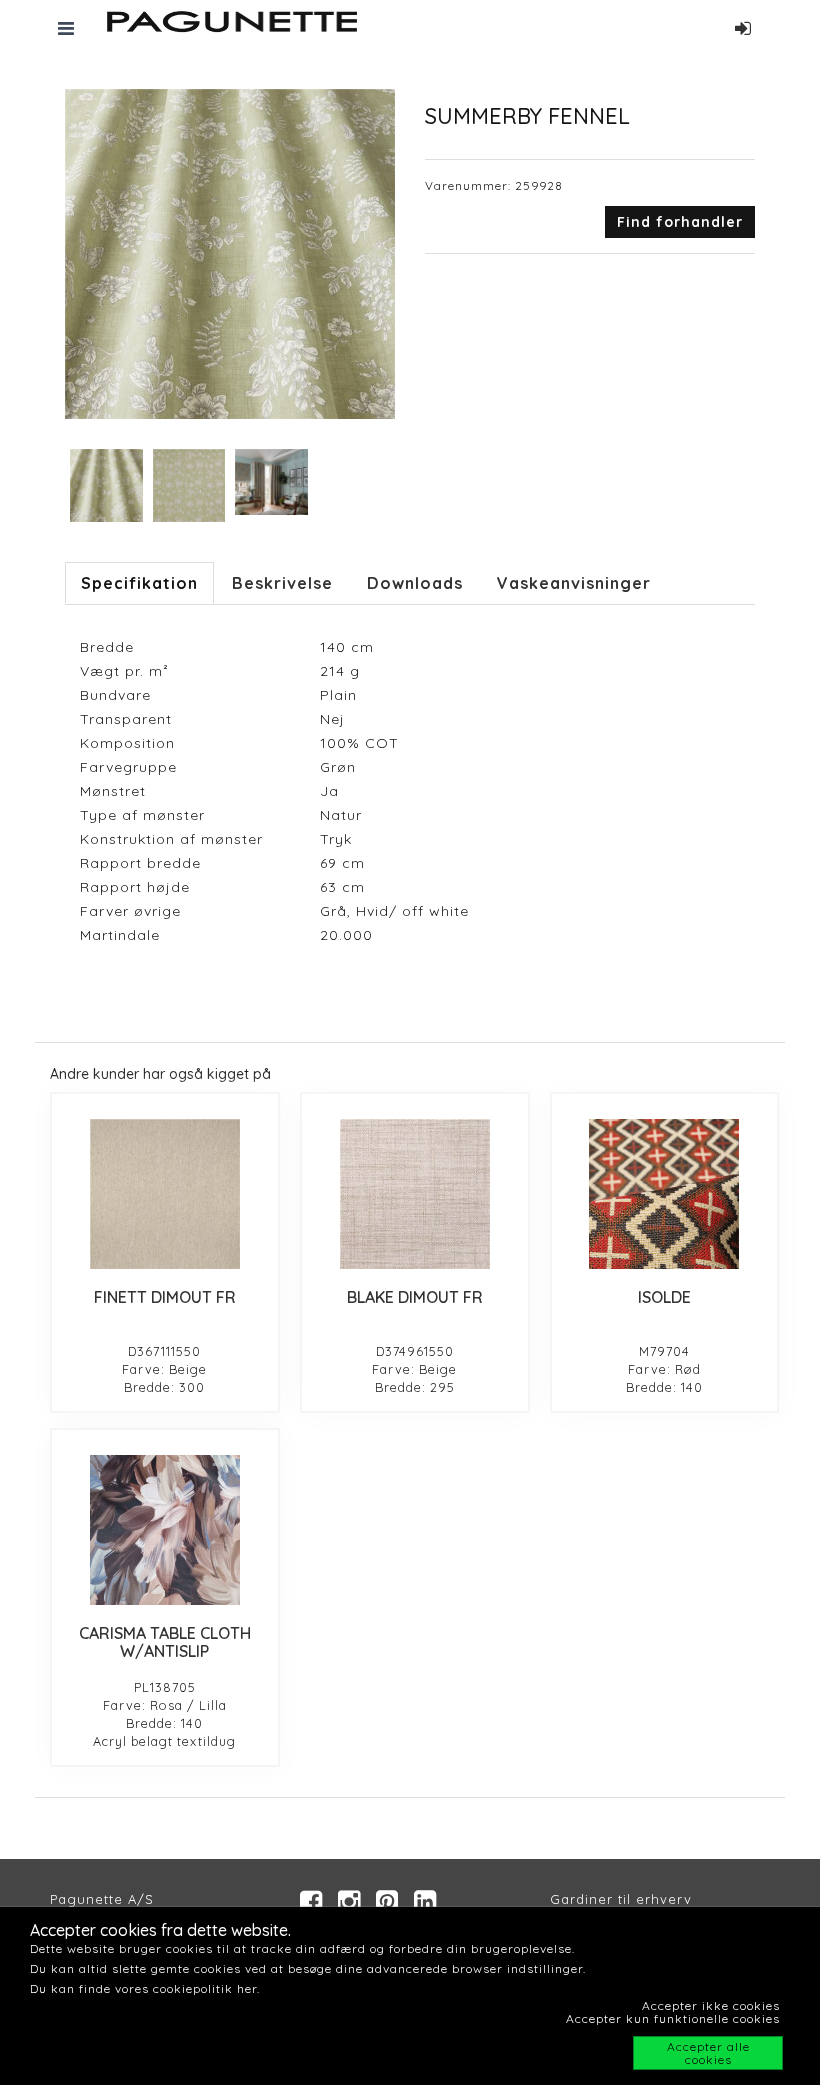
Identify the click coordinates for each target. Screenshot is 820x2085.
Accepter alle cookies (708, 2053)
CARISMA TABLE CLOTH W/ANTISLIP (165, 1642)
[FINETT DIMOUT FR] (165, 1194)
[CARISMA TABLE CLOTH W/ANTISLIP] (165, 1530)
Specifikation (139, 583)
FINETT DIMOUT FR (165, 1297)
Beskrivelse (282, 583)
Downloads (415, 583)
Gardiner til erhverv (621, 1899)
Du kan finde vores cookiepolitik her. (145, 1988)
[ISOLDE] (665, 1194)
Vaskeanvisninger (574, 583)
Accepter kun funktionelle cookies (673, 2018)
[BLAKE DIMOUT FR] (415, 1194)
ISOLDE (664, 1297)
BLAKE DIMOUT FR (415, 1297)
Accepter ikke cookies (711, 2005)
